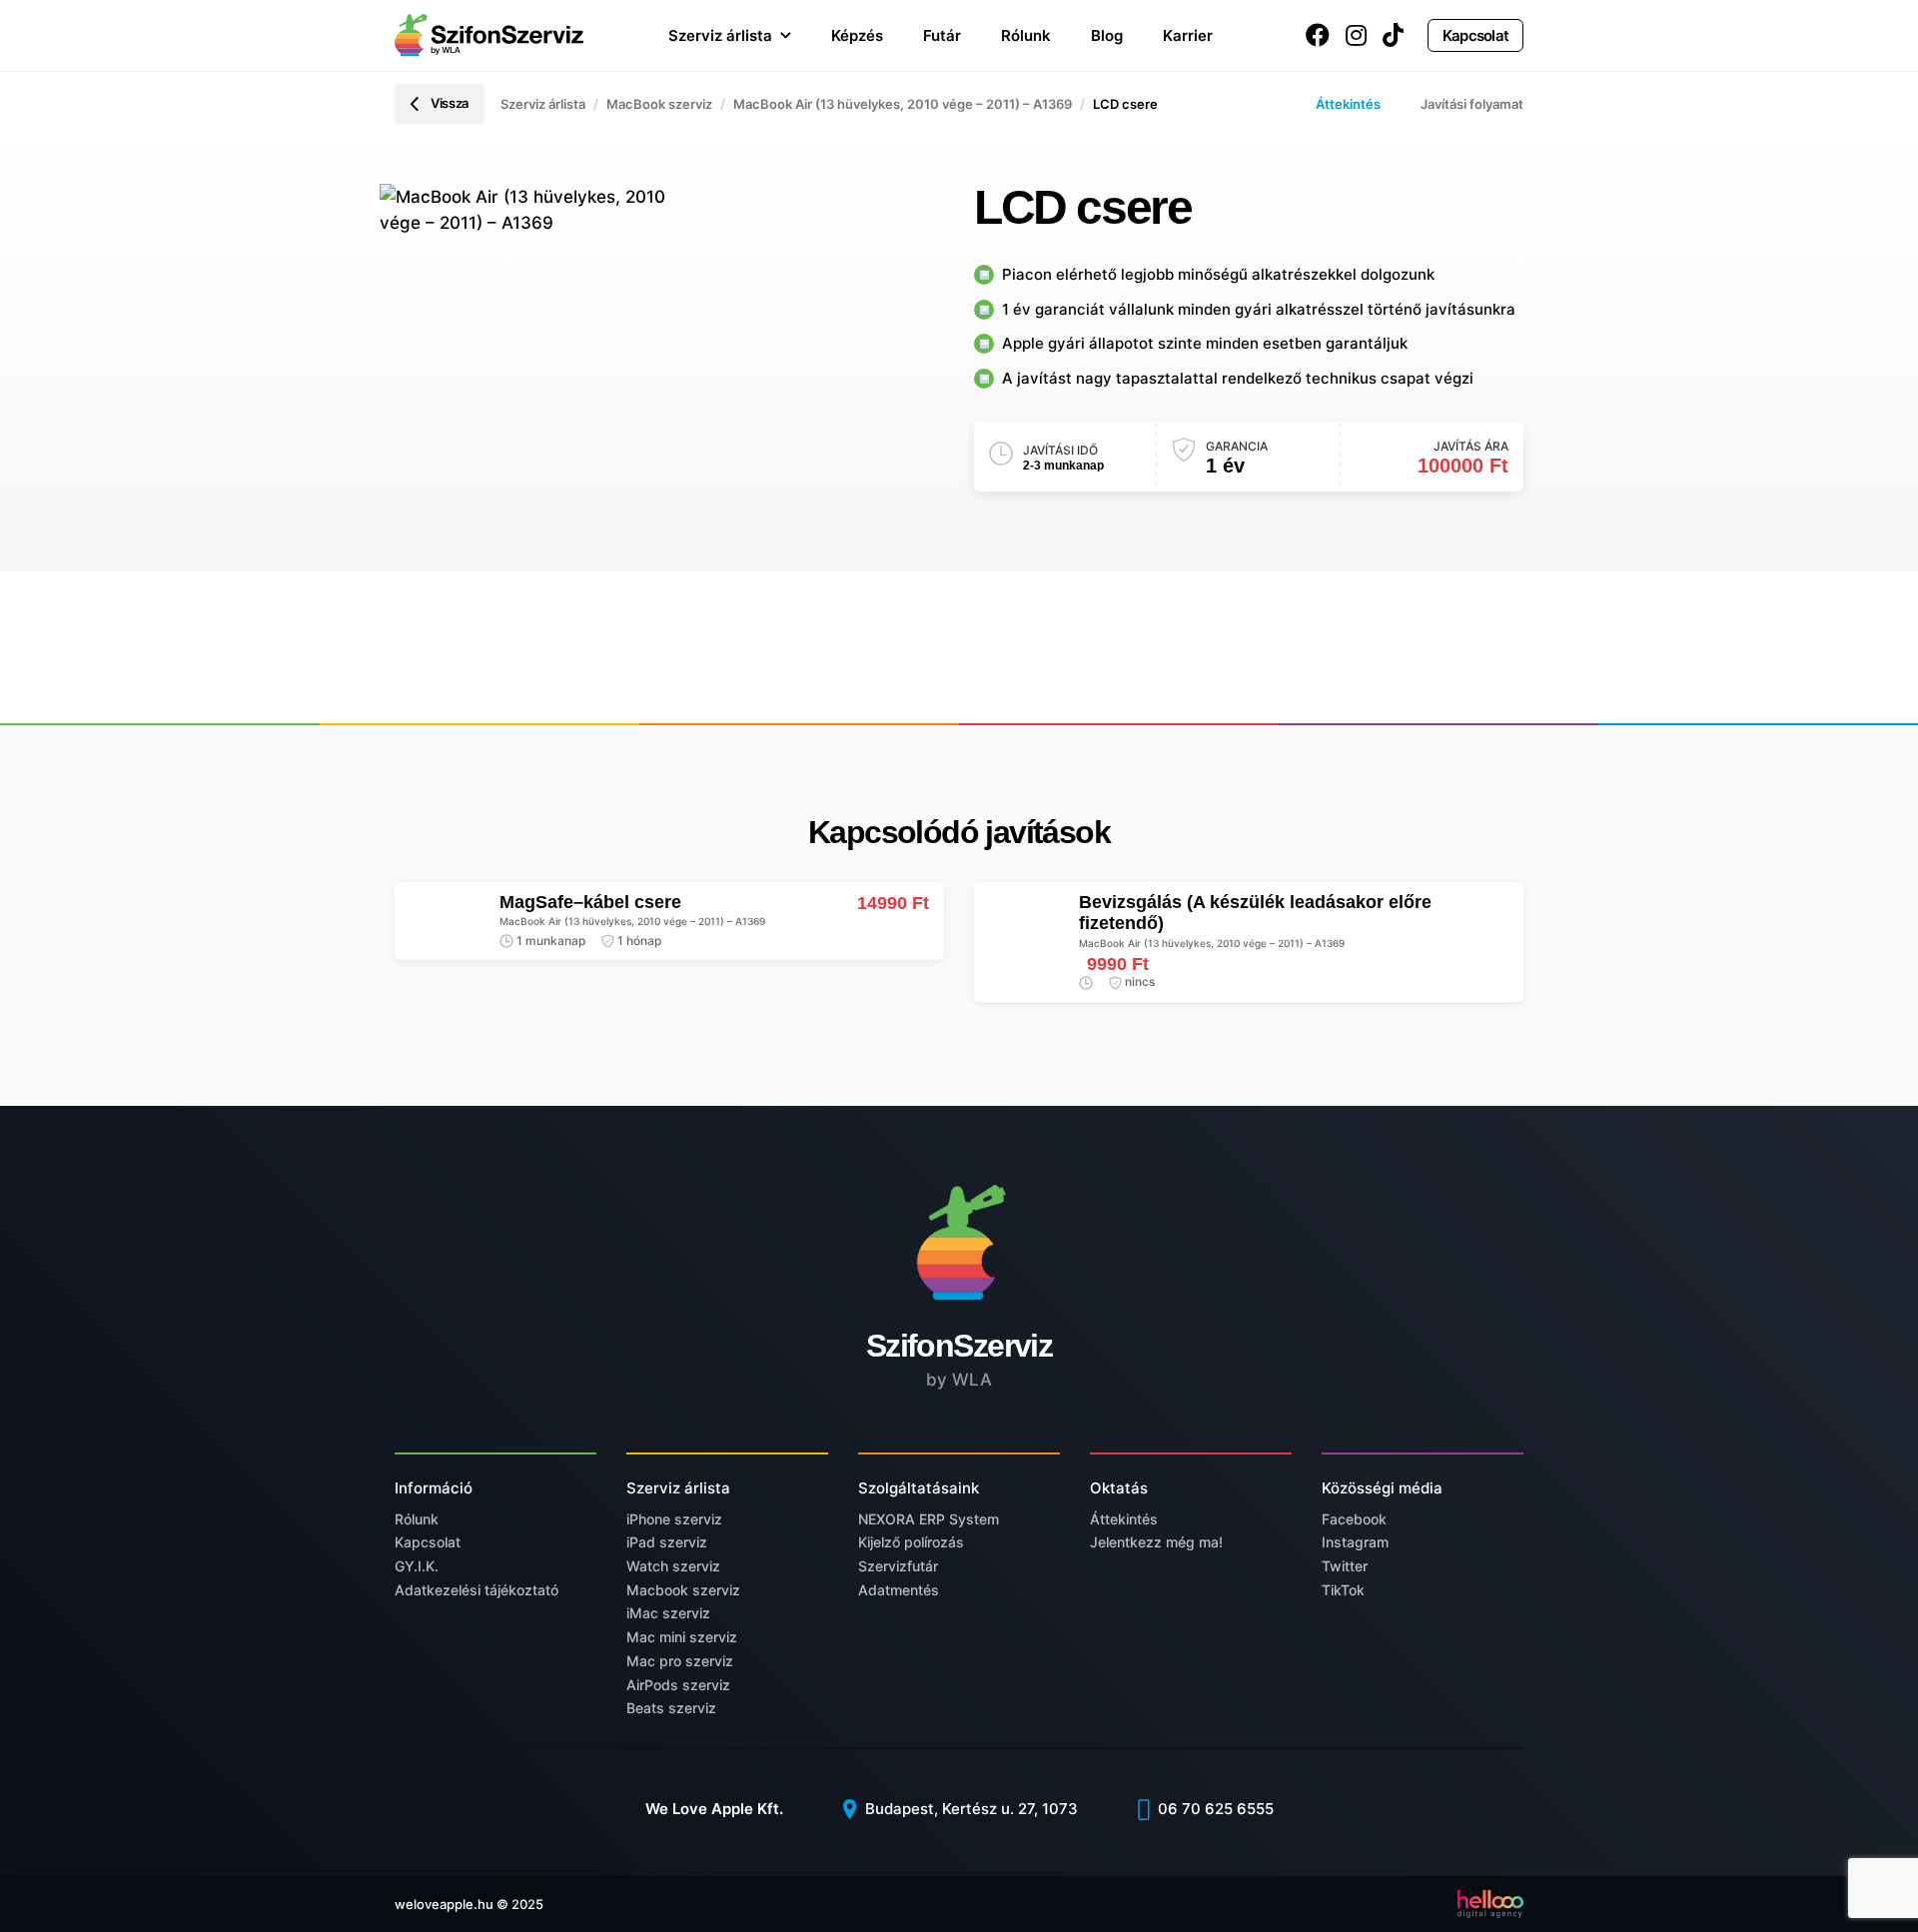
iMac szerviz (668, 1613)
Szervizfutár (898, 1566)
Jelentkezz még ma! (1156, 1542)
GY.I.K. (417, 1566)
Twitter (1345, 1566)
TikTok (1343, 1590)
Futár (942, 35)
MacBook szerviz (659, 104)
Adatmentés (899, 1590)
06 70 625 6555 (1214, 1809)
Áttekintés (1348, 104)
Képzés (857, 35)
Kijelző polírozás (911, 1542)
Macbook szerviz (683, 1590)
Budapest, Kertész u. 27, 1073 (969, 1809)
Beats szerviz (671, 1708)
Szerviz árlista (720, 35)
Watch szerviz (673, 1566)
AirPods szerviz (678, 1685)
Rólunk (1026, 35)
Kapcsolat (1475, 35)
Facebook (1354, 1519)
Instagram (1355, 1542)
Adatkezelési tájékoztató (477, 1590)
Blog (1107, 35)
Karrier (1188, 35)
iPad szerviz (667, 1542)
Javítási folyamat (1472, 104)
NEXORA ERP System (929, 1519)
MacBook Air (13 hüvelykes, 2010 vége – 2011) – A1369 (903, 104)
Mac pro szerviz (680, 1661)
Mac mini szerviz (682, 1637)
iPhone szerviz (674, 1519)
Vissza (450, 103)
